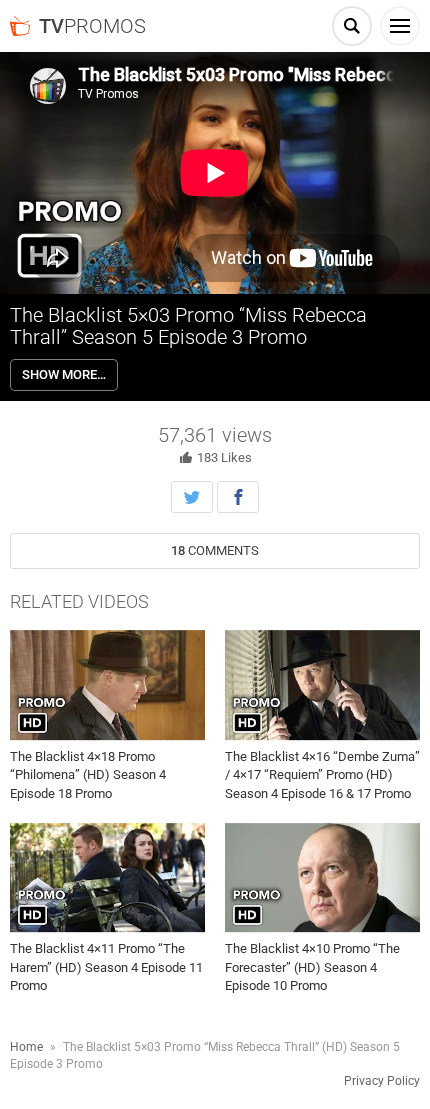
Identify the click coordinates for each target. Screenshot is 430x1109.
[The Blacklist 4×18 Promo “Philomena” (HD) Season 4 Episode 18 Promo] (107, 685)
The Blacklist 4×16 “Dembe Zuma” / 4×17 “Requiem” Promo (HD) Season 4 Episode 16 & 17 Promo (322, 774)
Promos (92, 26)
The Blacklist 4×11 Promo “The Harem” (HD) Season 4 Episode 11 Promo (106, 966)
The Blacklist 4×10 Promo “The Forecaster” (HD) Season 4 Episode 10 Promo (312, 966)
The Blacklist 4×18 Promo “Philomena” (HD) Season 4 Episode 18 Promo (88, 774)
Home (26, 1047)
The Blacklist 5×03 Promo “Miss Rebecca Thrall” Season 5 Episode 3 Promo (188, 326)
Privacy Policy (382, 1081)
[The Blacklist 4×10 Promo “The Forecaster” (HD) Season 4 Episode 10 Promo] (322, 878)
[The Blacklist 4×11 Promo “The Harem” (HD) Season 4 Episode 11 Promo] (107, 878)
